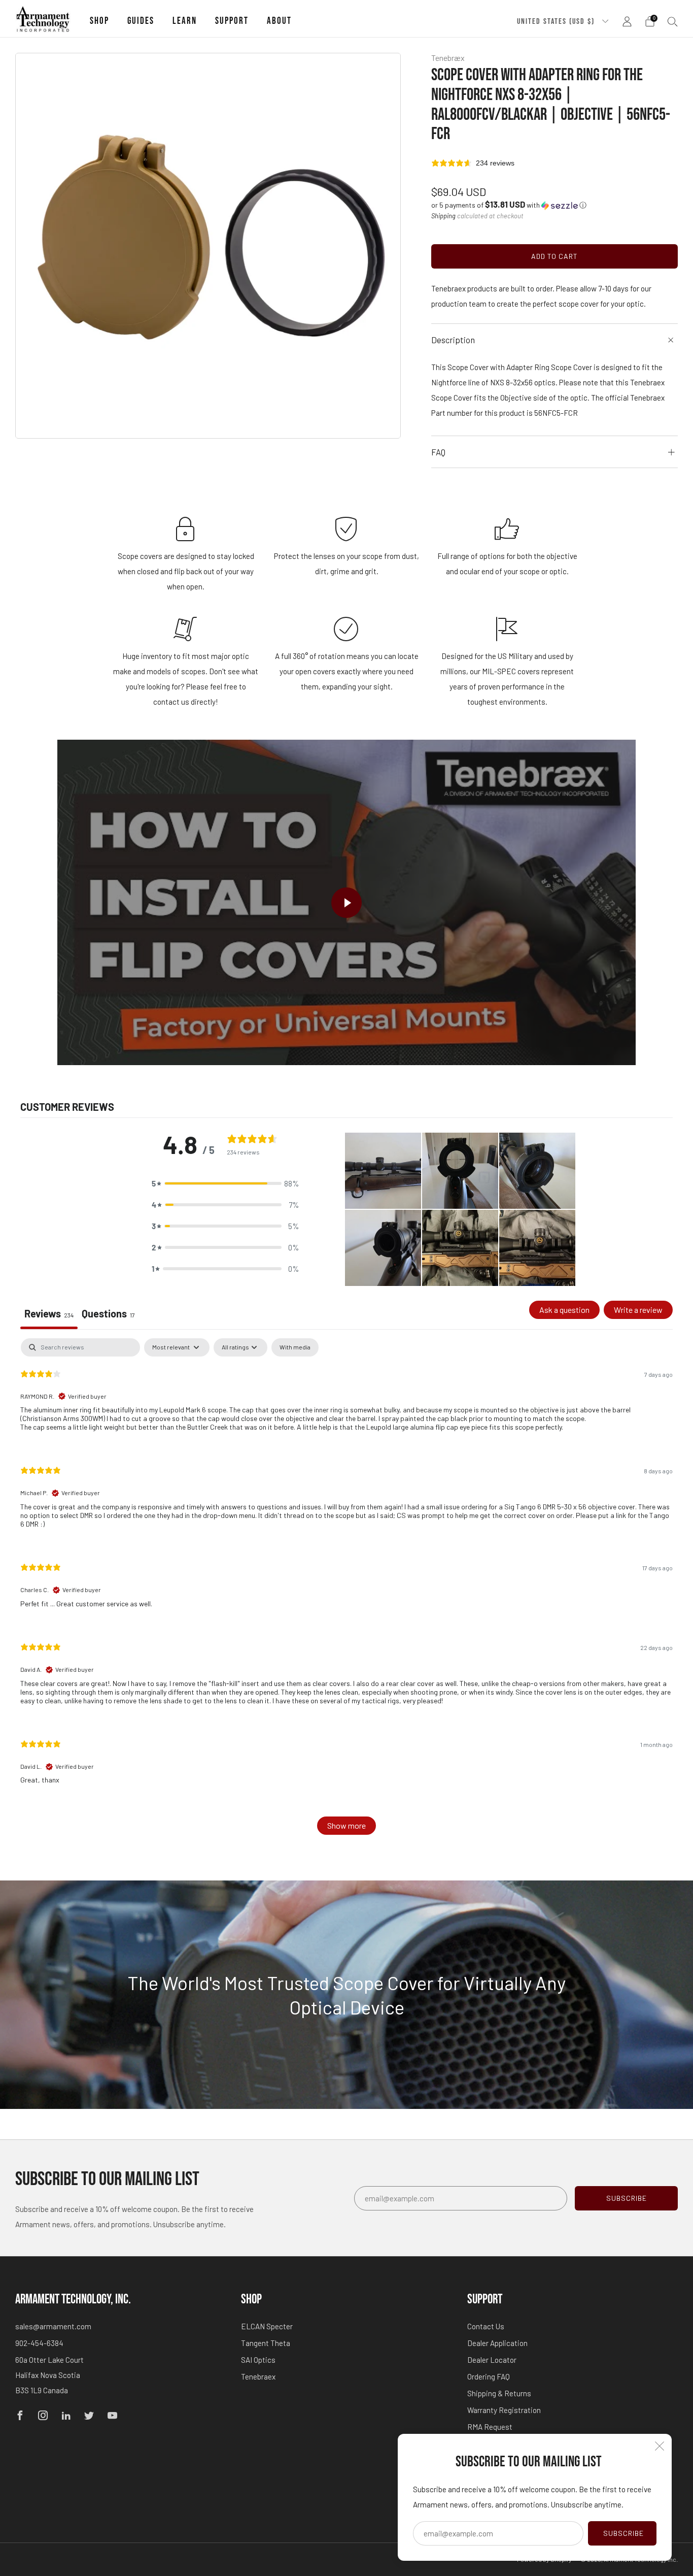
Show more (346, 1825)
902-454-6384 (39, 2343)
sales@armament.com (53, 2326)
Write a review (638, 1310)
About (279, 21)
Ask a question (564, 1310)
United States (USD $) (557, 21)
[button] (509, 205)
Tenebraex (258, 2376)
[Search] (673, 21)
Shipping (443, 216)
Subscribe (623, 2533)
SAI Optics (258, 2360)
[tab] (108, 1315)
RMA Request (490, 2427)
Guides (141, 21)
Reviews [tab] (49, 1313)
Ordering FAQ (489, 2376)
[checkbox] (295, 1347)
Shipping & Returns (499, 2393)
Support (232, 21)
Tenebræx (448, 58)
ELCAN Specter (267, 2326)
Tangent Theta (266, 2343)
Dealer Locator (492, 2360)
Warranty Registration (504, 2410)
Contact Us (486, 2326)
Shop (99, 21)
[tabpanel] (346, 1592)
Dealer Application (497, 2343)
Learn (185, 21)
